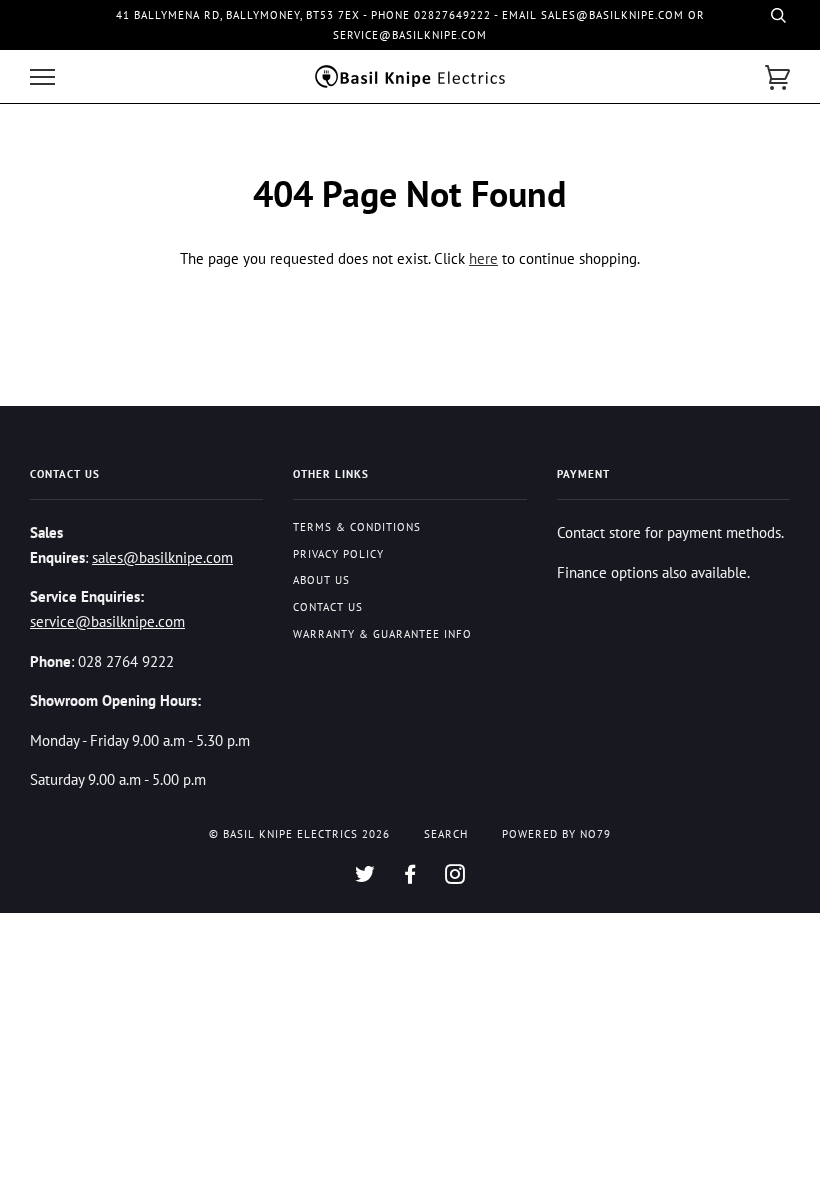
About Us (321, 580)
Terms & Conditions (357, 527)
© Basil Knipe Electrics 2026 (299, 834)
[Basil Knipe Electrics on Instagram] (455, 878)
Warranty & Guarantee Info (382, 634)
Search (446, 834)
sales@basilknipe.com (162, 557)
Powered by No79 (556, 834)
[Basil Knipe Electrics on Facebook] (410, 878)
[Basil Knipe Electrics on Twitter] (365, 878)
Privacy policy (338, 554)
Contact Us (328, 607)
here (483, 258)
